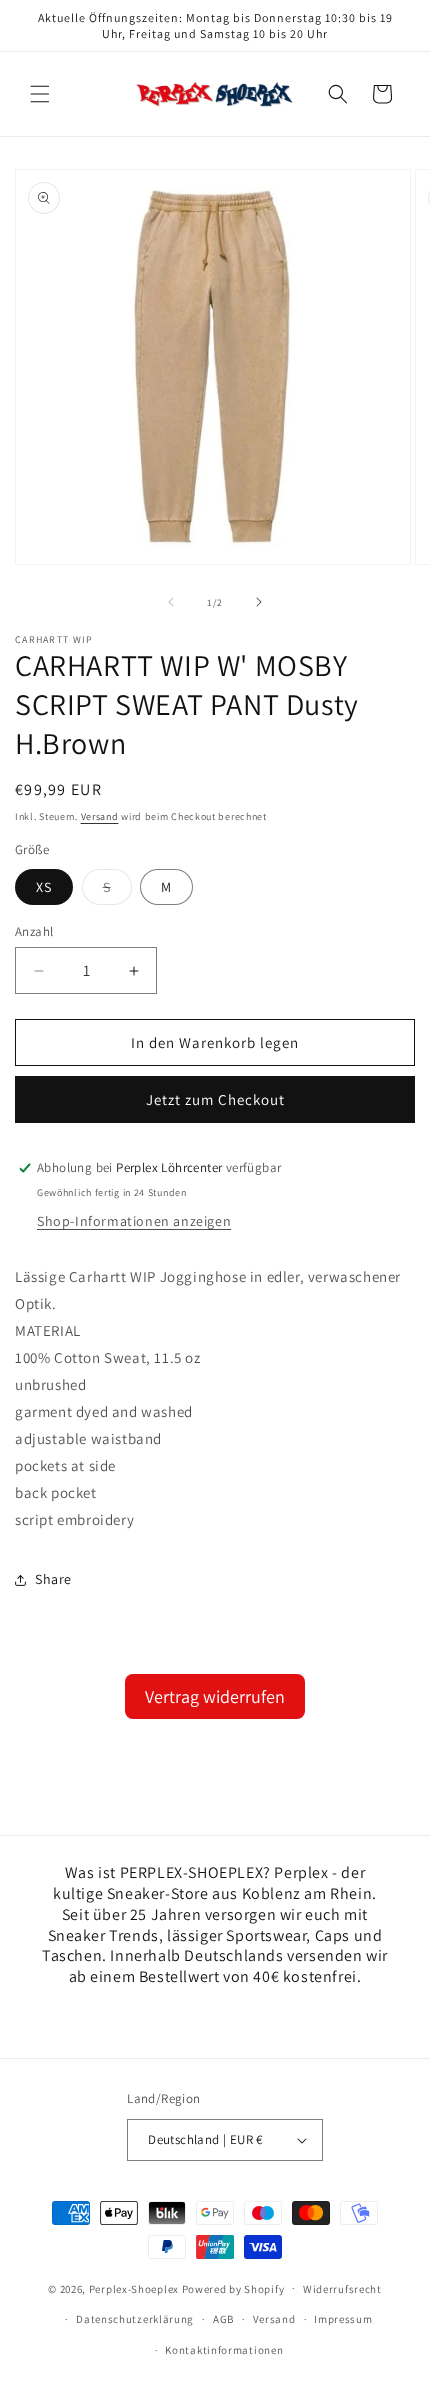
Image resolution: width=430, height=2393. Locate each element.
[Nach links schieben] (171, 602)
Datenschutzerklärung (135, 2319)
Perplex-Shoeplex (134, 2288)
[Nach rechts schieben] (259, 602)
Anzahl (34, 931)
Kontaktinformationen (224, 2350)
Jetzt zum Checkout (215, 1099)
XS (44, 887)
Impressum (343, 2319)
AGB (223, 2319)
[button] (40, 94)
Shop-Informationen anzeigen (134, 1221)
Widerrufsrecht (342, 2289)
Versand (100, 816)
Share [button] (53, 1579)
